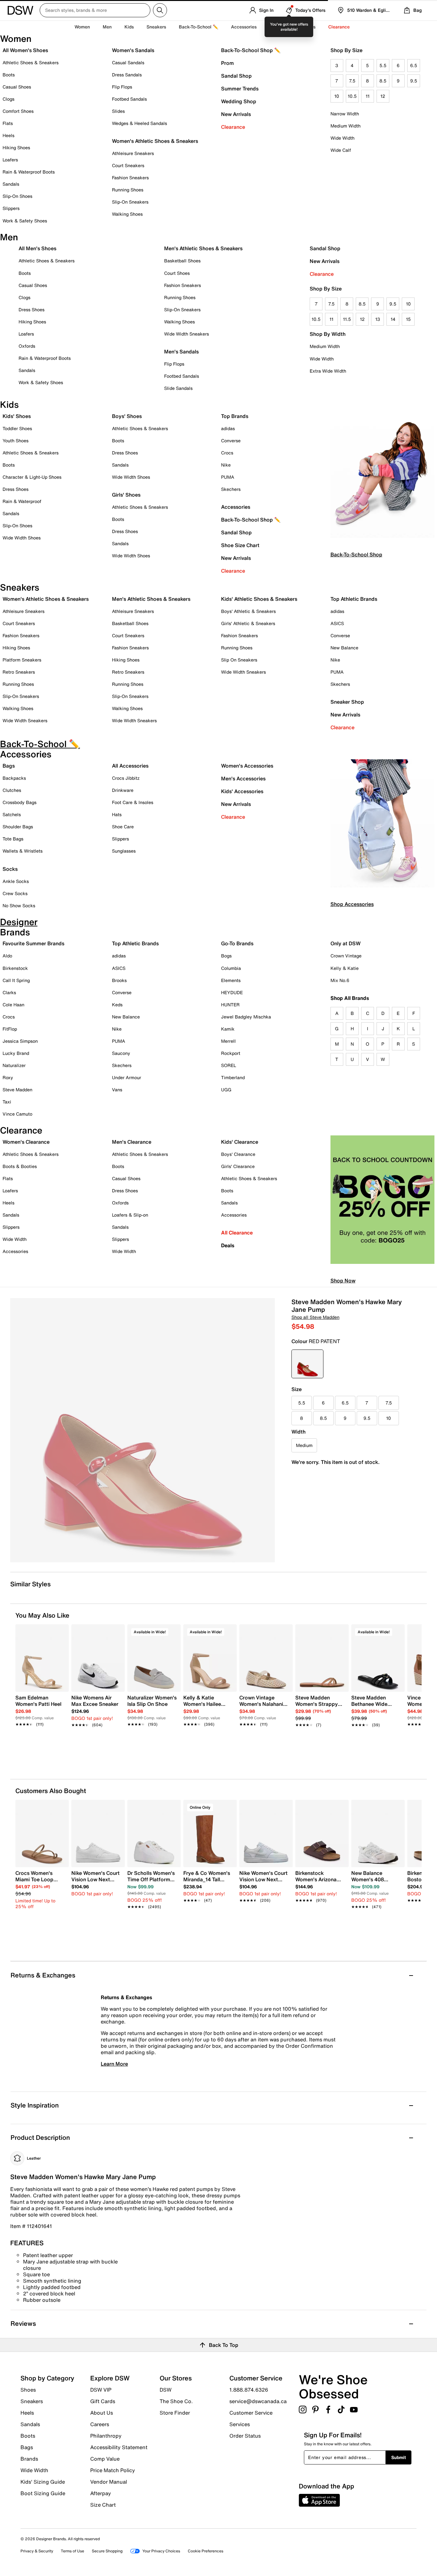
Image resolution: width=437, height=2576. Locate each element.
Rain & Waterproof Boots (29, 172)
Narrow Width (345, 114)
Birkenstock (15, 968)
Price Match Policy (113, 2470)
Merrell (228, 1041)
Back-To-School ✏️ (199, 27)
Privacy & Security (37, 2551)
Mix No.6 (340, 980)
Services (240, 2424)
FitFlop (10, 1029)
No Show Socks (19, 905)
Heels (8, 135)
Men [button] (107, 27)
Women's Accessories (247, 766)
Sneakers (32, 2401)
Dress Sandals (127, 75)
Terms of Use (72, 2551)
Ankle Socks (16, 881)
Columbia (231, 968)
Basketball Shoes (182, 261)
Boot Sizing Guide (43, 2493)
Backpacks (14, 778)
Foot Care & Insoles (133, 802)
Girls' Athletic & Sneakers (248, 623)
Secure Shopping (107, 2551)
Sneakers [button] (156, 27)
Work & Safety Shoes (25, 221)
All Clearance (237, 1233)
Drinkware (123, 790)
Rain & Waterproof (22, 501)
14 (393, 319)
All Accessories (130, 766)
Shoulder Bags (18, 827)
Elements (231, 980)
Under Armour (127, 1077)
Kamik (228, 1029)
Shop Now (343, 1280)
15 (408, 319)
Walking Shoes (127, 214)
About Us (102, 2413)
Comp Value (105, 2459)
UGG (226, 1090)
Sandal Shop (236, 76)
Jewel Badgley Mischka (246, 1017)
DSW (166, 2390)
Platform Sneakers (22, 660)
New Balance (344, 648)
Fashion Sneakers (130, 178)
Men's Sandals (181, 352)
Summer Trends (240, 89)
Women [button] (82, 27)
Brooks (119, 980)
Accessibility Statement (119, 2447)
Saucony (121, 1053)
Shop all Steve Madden (315, 1317)
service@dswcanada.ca (258, 2401)
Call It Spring (16, 980)
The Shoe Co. (176, 2401)
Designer (279, 27)
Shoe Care (123, 827)
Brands (29, 2459)
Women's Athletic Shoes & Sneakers (155, 141)
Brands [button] (308, 27)
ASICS (337, 623)
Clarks (9, 992)
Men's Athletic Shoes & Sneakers (203, 248)
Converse (231, 441)
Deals (228, 1245)
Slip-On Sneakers (130, 202)
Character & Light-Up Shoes (32, 477)
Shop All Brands (350, 998)
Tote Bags (13, 839)
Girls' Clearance (238, 1166)
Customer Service (251, 2413)
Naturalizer (14, 1065)
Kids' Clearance (240, 1142)
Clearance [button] (339, 27)
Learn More (114, 2064)
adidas (228, 428)
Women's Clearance (26, 1142)
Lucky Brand (16, 1053)
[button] (61, 1632)
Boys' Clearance (238, 1154)
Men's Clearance (132, 1142)
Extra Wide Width (328, 371)
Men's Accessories (243, 778)
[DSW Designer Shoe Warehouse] (20, 10)
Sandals (11, 184)
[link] (40, 1707)
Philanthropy (106, 2436)
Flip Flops (122, 87)
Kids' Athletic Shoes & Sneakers (259, 599)
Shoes (28, 2390)
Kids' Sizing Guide (43, 2482)
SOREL (229, 1065)
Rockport (231, 1053)
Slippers (11, 208)
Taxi (7, 1102)
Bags (9, 766)
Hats (117, 814)
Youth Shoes (16, 441)
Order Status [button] (245, 2435)
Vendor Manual (109, 2482)
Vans (117, 1090)
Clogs (8, 99)
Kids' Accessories (242, 791)
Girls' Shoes (126, 495)
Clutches (12, 790)
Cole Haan (13, 1005)
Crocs (227, 453)
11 (368, 96)
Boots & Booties (20, 1166)
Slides (118, 111)
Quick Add (42, 1742)
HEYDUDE (232, 992)
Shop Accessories (352, 904)
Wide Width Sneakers (187, 334)
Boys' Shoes (127, 416)
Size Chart (103, 2504)
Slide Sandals (178, 388)
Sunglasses (124, 851)
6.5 (414, 65)
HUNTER (230, 1005)
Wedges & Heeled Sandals (139, 123)
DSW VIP (101, 2390)
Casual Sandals (128, 62)
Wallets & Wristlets (23, 851)
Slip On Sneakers (239, 660)
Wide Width (342, 138)
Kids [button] (129, 27)
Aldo (7, 956)
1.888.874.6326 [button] (249, 2390)
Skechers (231, 489)
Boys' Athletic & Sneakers (248, 611)
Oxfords (27, 346)
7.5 (352, 81)
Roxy (8, 1077)
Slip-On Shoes (17, 196)
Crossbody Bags (20, 802)
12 (383, 96)
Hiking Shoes (16, 147)
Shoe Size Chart (240, 545)
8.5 (383, 81)
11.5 (347, 319)
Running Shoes (128, 190)
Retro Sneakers (19, 672)
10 (337, 96)
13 (378, 319)
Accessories (236, 507)
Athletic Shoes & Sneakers (31, 62)
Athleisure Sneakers (133, 153)
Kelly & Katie (345, 968)
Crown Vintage (346, 956)
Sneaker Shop (347, 702)
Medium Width (346, 126)
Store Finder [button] (175, 2412)
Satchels (12, 814)
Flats (8, 123)
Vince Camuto (17, 1114)
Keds (117, 1005)
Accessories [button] (244, 27)
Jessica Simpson (20, 1041)
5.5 (383, 65)
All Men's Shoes (37, 248)
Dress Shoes (32, 309)
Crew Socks (15, 893)
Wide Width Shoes (22, 538)
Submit (399, 2457)
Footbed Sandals (129, 99)
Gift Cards (103, 2401)
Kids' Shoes (17, 416)
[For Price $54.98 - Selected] (307, 1364)
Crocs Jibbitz (126, 778)
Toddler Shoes (17, 428)
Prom (227, 63)
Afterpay (101, 2493)
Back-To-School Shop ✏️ (251, 50)
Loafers (10, 160)
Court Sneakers (128, 165)
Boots (9, 75)
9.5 (414, 81)
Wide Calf (341, 150)
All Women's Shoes (25, 50)
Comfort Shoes (18, 111)
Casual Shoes (17, 87)
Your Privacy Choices (161, 2551)
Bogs (226, 956)
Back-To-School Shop (356, 554)
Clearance (233, 127)
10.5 (352, 96)
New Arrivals (236, 114)
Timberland (233, 1077)
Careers (100, 2424)
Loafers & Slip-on (130, 1215)
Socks (10, 869)
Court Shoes (177, 273)
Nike (226, 465)
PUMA (228, 477)
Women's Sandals (133, 50)
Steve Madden (17, 1090)
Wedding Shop (239, 101)
